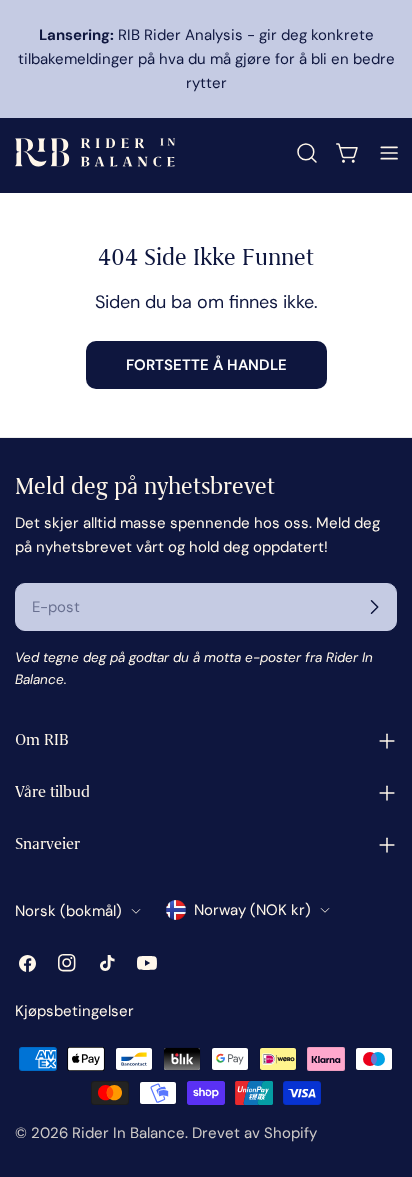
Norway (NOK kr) (252, 910)
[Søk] (307, 153)
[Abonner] (374, 607)
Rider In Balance (128, 1133)
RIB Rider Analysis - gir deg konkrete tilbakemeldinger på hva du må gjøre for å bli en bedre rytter (206, 59)
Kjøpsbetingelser (74, 1011)
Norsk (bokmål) (68, 911)
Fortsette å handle (206, 365)
